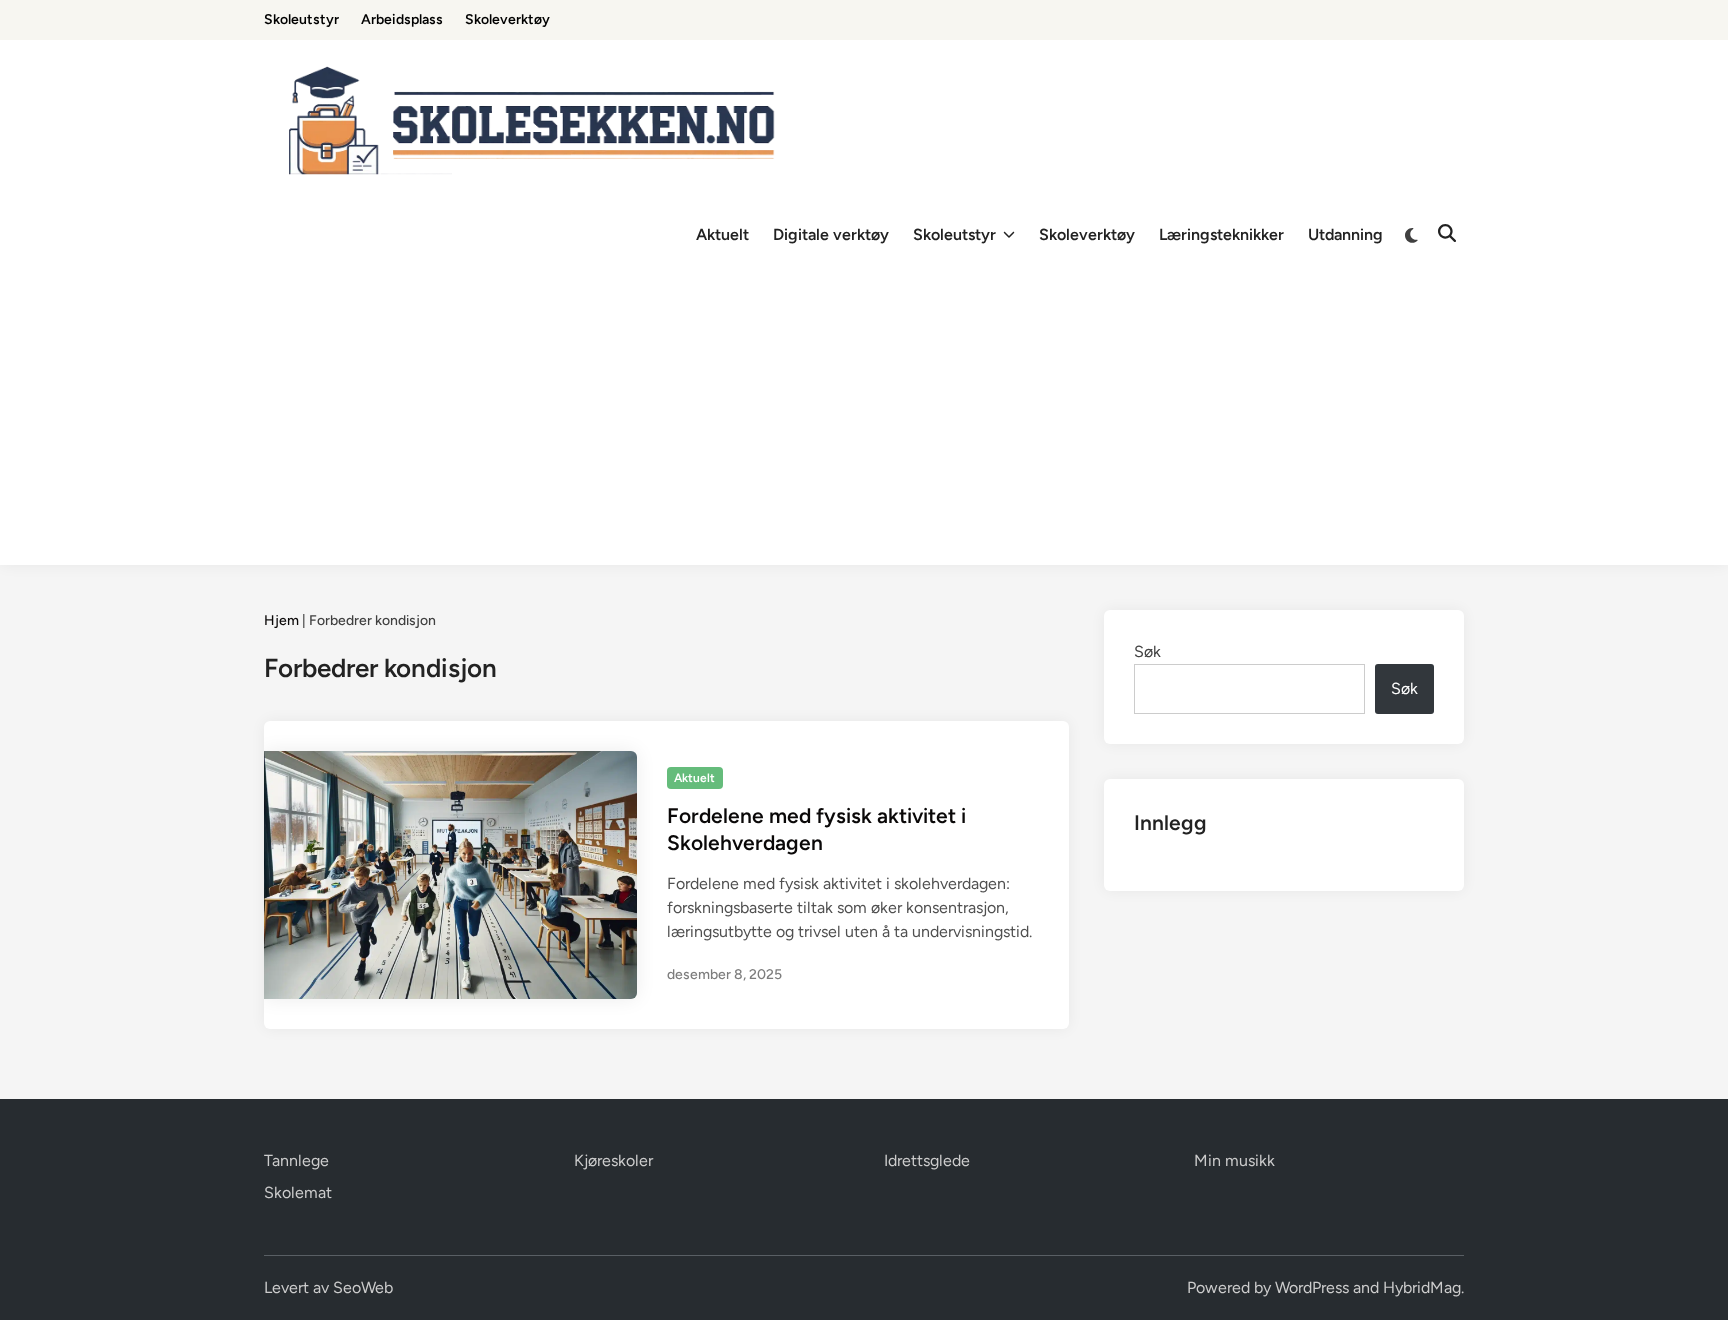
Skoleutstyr (301, 19)
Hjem (281, 620)
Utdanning (1345, 234)
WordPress (1312, 1287)
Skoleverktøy (507, 19)
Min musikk (1234, 1160)
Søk (1147, 651)
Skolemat (298, 1192)
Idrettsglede (927, 1160)
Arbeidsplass (402, 19)
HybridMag (1422, 1287)
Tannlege (296, 1160)
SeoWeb (363, 1287)
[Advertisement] (864, 425)
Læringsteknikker (1221, 234)
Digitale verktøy (831, 234)
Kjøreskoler (613, 1160)
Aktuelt (722, 234)
